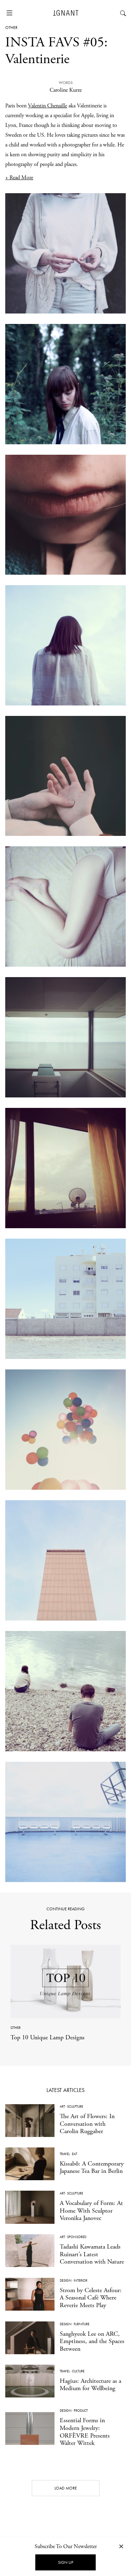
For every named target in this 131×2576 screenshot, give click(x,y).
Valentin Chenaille (48, 106)
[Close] (121, 2546)
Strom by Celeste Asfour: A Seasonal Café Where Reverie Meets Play (91, 2298)
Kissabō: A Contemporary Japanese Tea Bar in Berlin (92, 2167)
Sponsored (77, 2237)
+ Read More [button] (19, 178)
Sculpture (75, 2106)
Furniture (82, 2324)
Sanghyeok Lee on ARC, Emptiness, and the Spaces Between (92, 2341)
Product (81, 2411)
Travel (65, 2154)
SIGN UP (65, 2562)
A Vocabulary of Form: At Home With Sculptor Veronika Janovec (91, 2211)
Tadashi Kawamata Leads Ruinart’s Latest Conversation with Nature (92, 2254)
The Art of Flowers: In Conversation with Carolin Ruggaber (87, 2124)
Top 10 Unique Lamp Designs (48, 2037)
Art (62, 2106)
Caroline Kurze (66, 90)
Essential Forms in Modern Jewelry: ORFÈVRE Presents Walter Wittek (85, 2432)
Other (11, 28)
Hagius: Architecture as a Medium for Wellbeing (90, 2385)
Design (66, 2280)
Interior (81, 2280)
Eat (75, 2154)
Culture (78, 2371)
